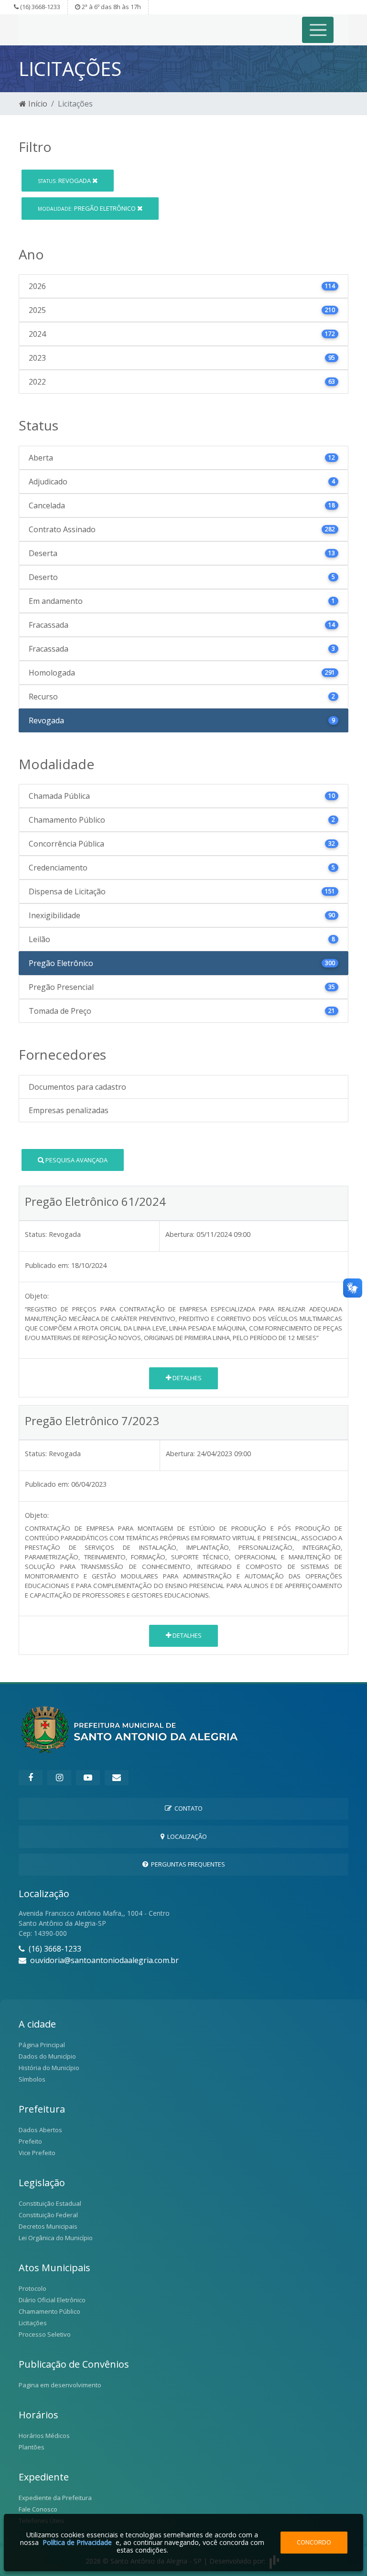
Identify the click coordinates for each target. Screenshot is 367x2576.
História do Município (49, 2068)
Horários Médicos (44, 2436)
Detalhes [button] (186, 1378)
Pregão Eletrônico (87, 208)
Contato (187, 1808)
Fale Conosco (38, 2509)
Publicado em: (47, 1265)
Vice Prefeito (37, 2153)
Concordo (314, 2542)
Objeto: (37, 1296)
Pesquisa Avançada (76, 1160)
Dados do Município (47, 2056)
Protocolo (32, 2288)
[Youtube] (88, 1778)
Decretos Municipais (48, 2226)
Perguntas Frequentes (187, 1864)
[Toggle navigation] (318, 30)
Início (37, 104)
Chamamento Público (49, 2311)
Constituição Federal (48, 2215)
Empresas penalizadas (69, 1110)
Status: (36, 1234)
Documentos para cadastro (77, 1087)
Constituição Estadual (50, 2203)
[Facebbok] (31, 1778)
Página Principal (42, 2045)
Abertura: (180, 1234)
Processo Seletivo (45, 2334)
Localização (186, 1836)
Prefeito (30, 2141)
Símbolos (32, 2079)
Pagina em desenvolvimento (60, 2385)
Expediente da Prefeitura (55, 2498)
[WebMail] (117, 1778)
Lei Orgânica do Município (56, 2238)
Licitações (33, 2323)
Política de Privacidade (77, 2542)
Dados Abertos (40, 2130)
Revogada (65, 181)
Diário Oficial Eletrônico (52, 2300)
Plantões (32, 2447)
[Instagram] (59, 1778)
